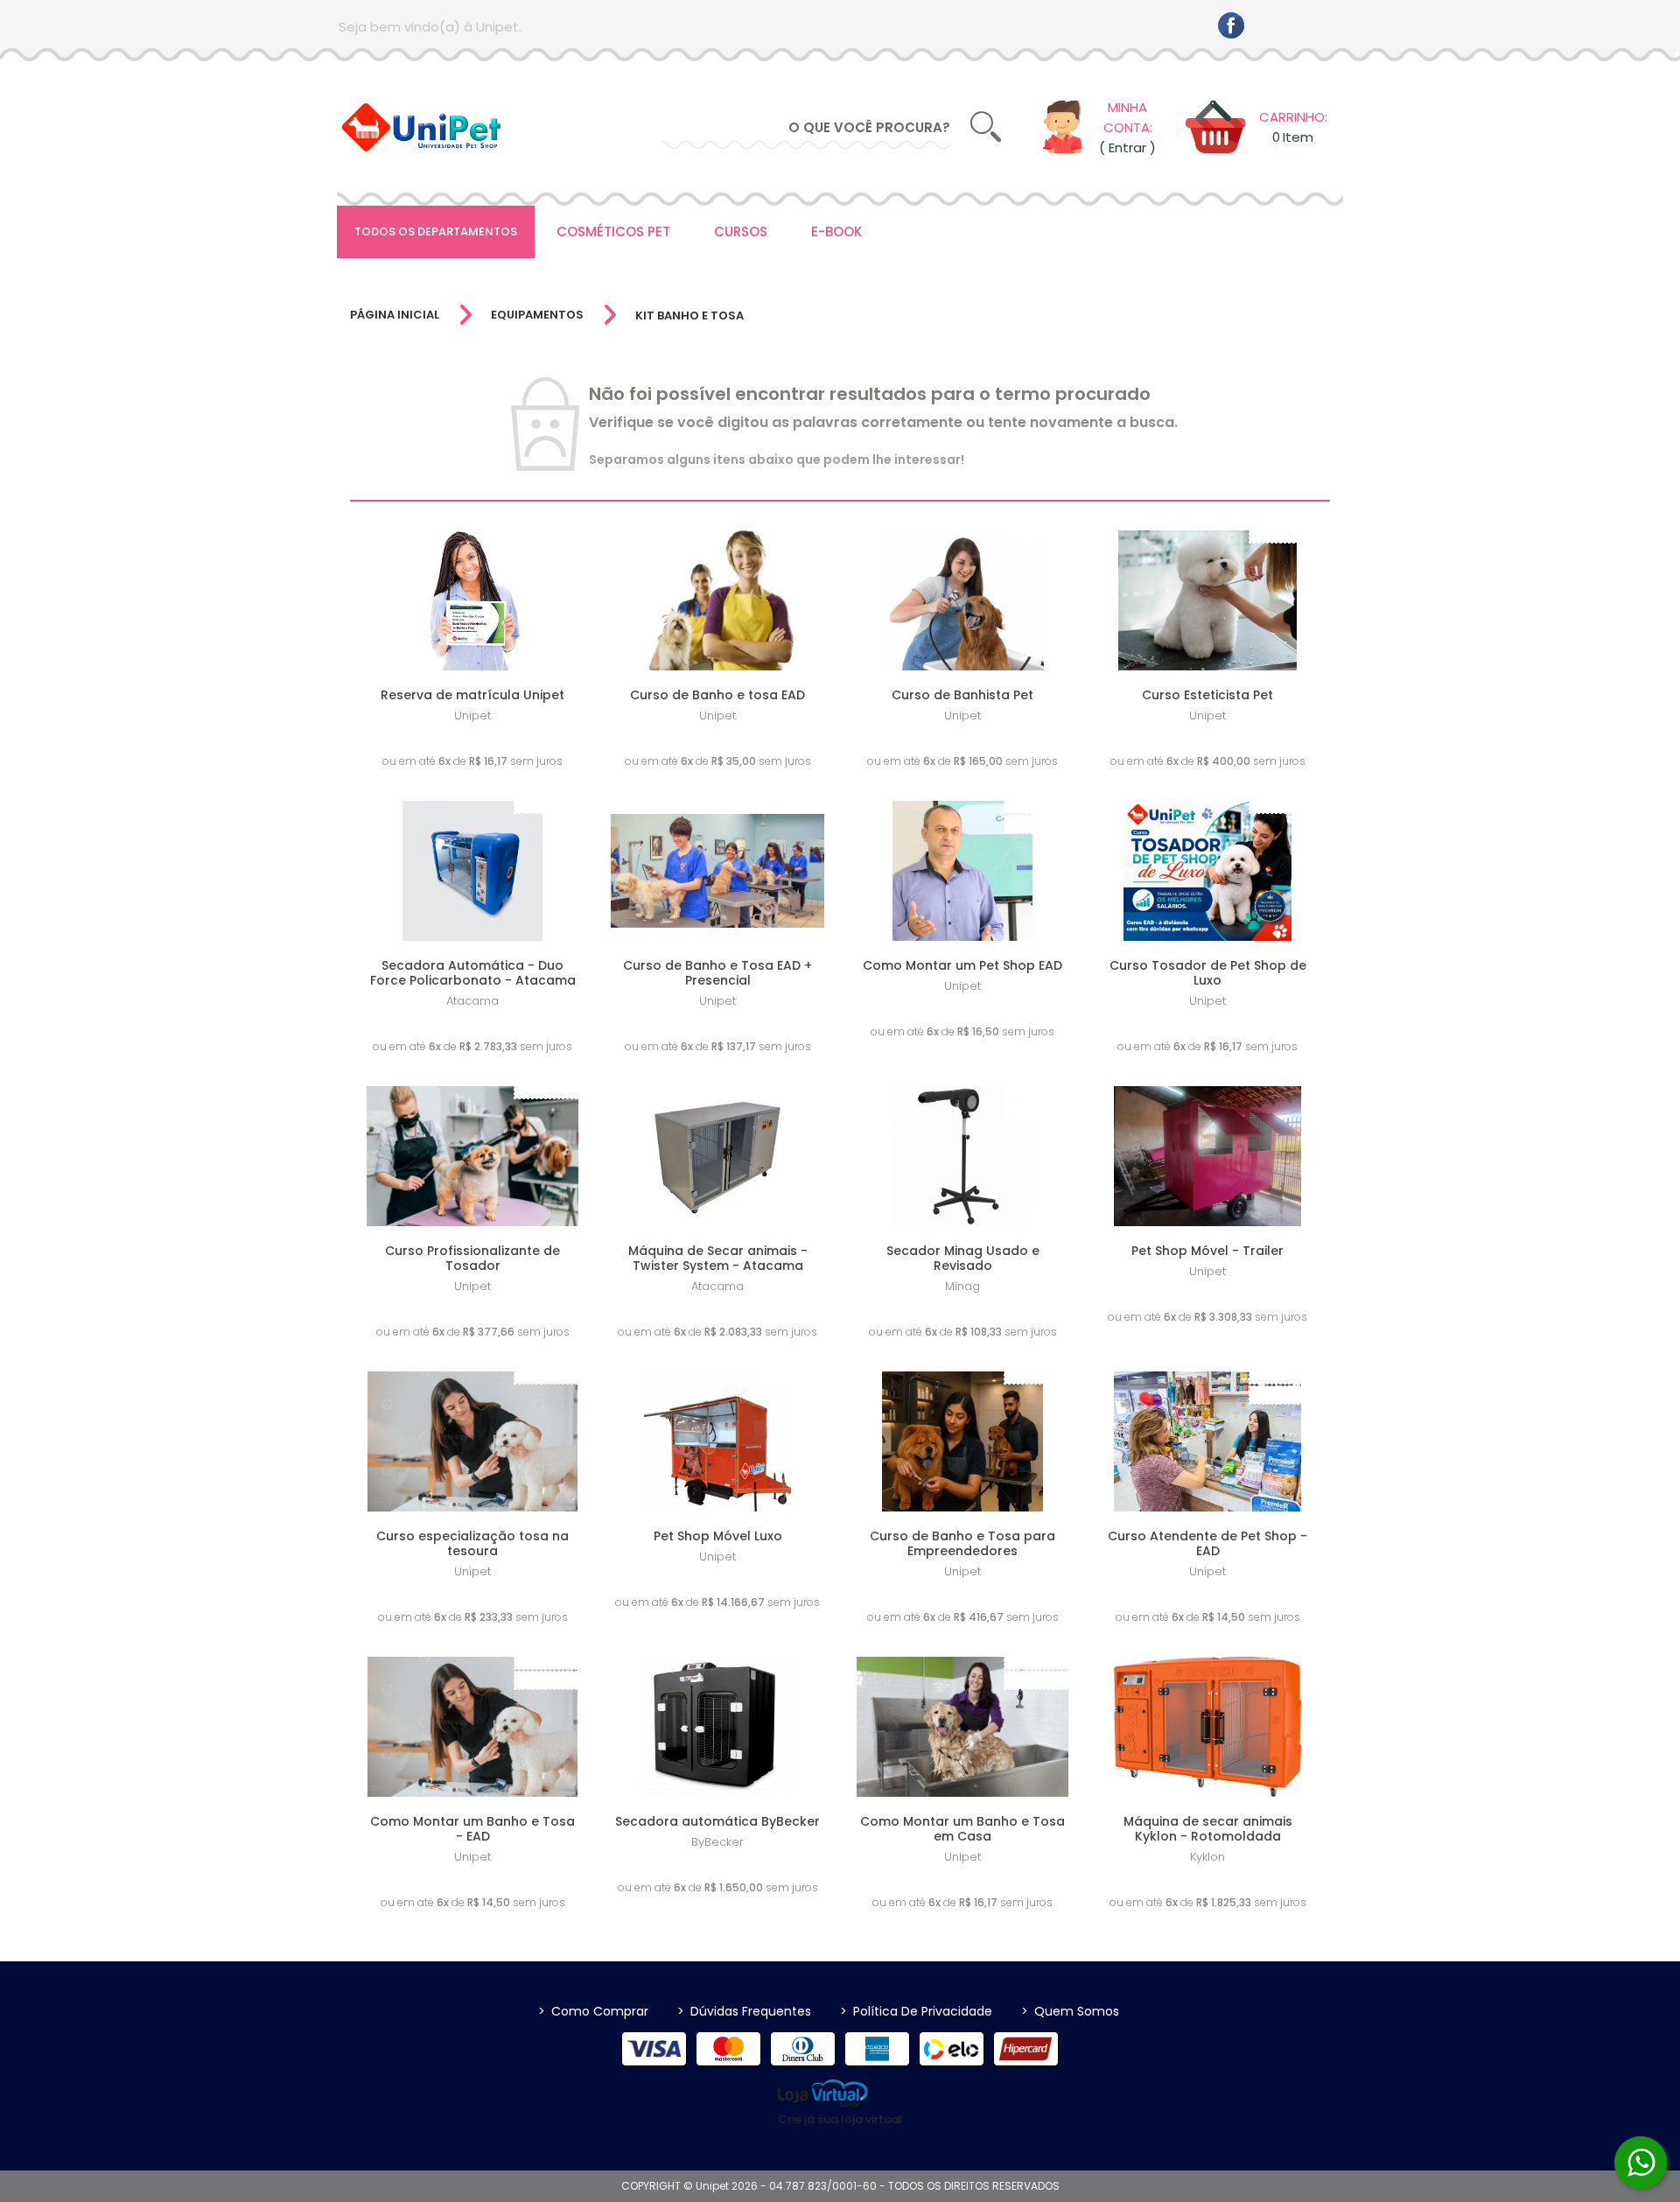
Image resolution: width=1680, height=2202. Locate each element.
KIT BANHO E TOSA (689, 316)
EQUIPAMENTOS (537, 315)
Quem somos (1070, 2011)
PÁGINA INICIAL (395, 315)
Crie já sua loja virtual (840, 2119)
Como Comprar (593, 2011)
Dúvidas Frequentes (744, 2011)
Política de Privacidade (916, 2011)
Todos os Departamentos (436, 231)
